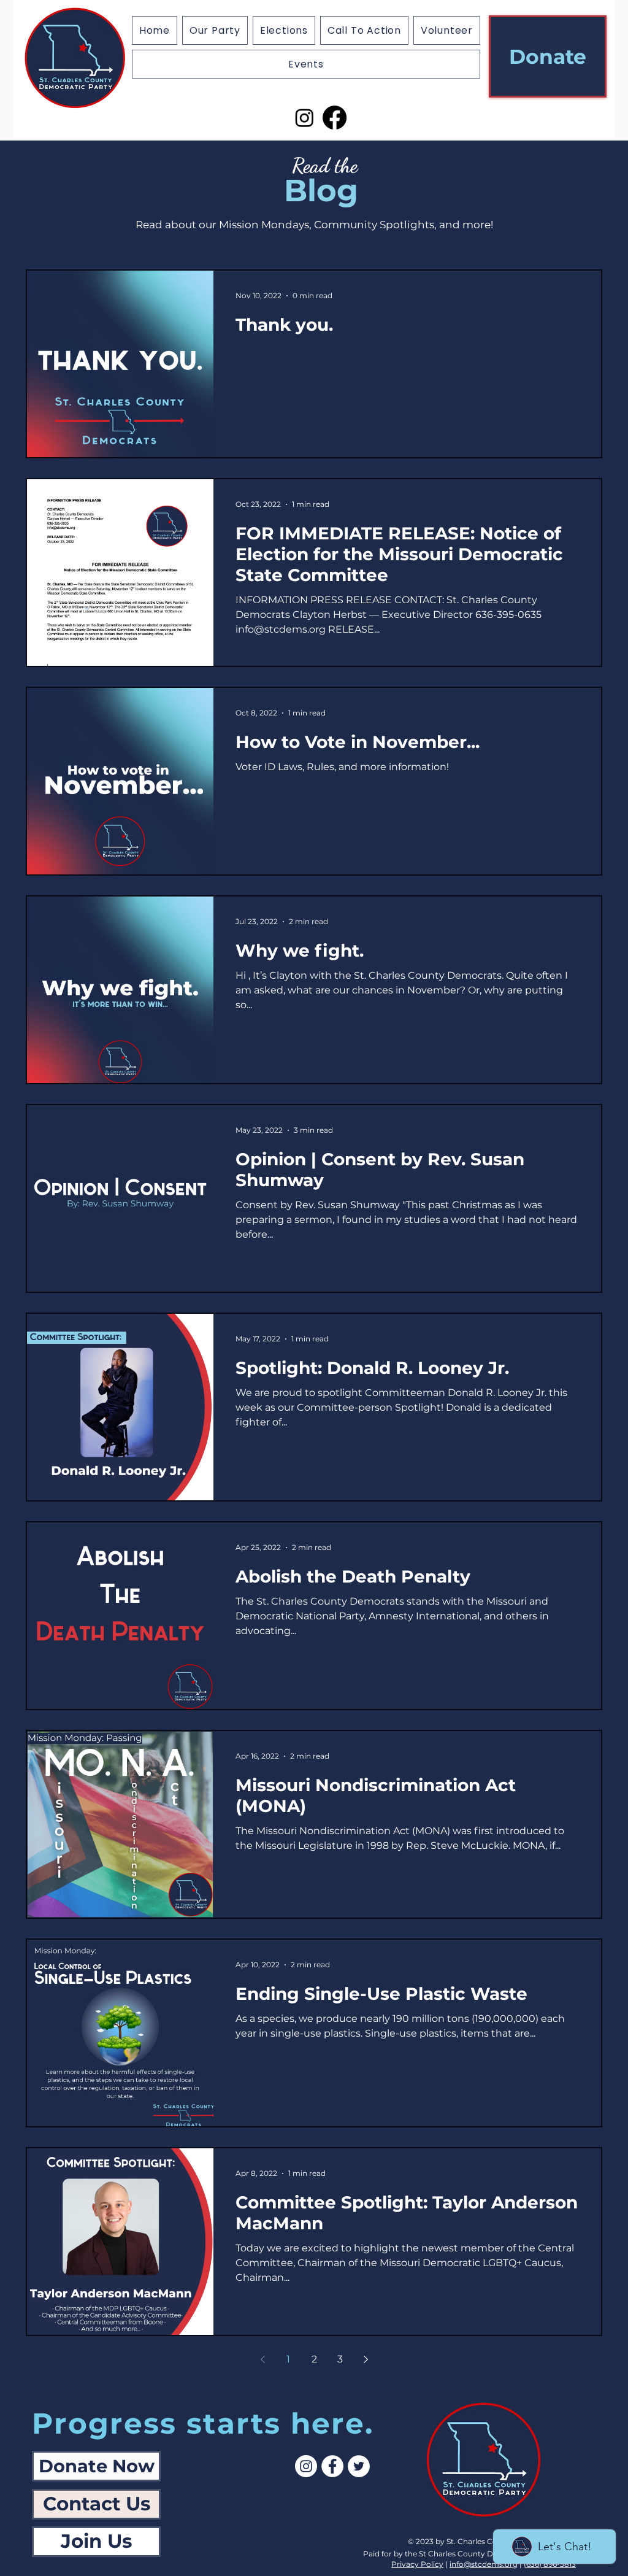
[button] (284, 30)
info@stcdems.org (484, 2564)
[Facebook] (335, 118)
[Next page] (366, 2359)
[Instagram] (304, 118)
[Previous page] (262, 2359)
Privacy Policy (417, 2564)
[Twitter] (359, 2466)
